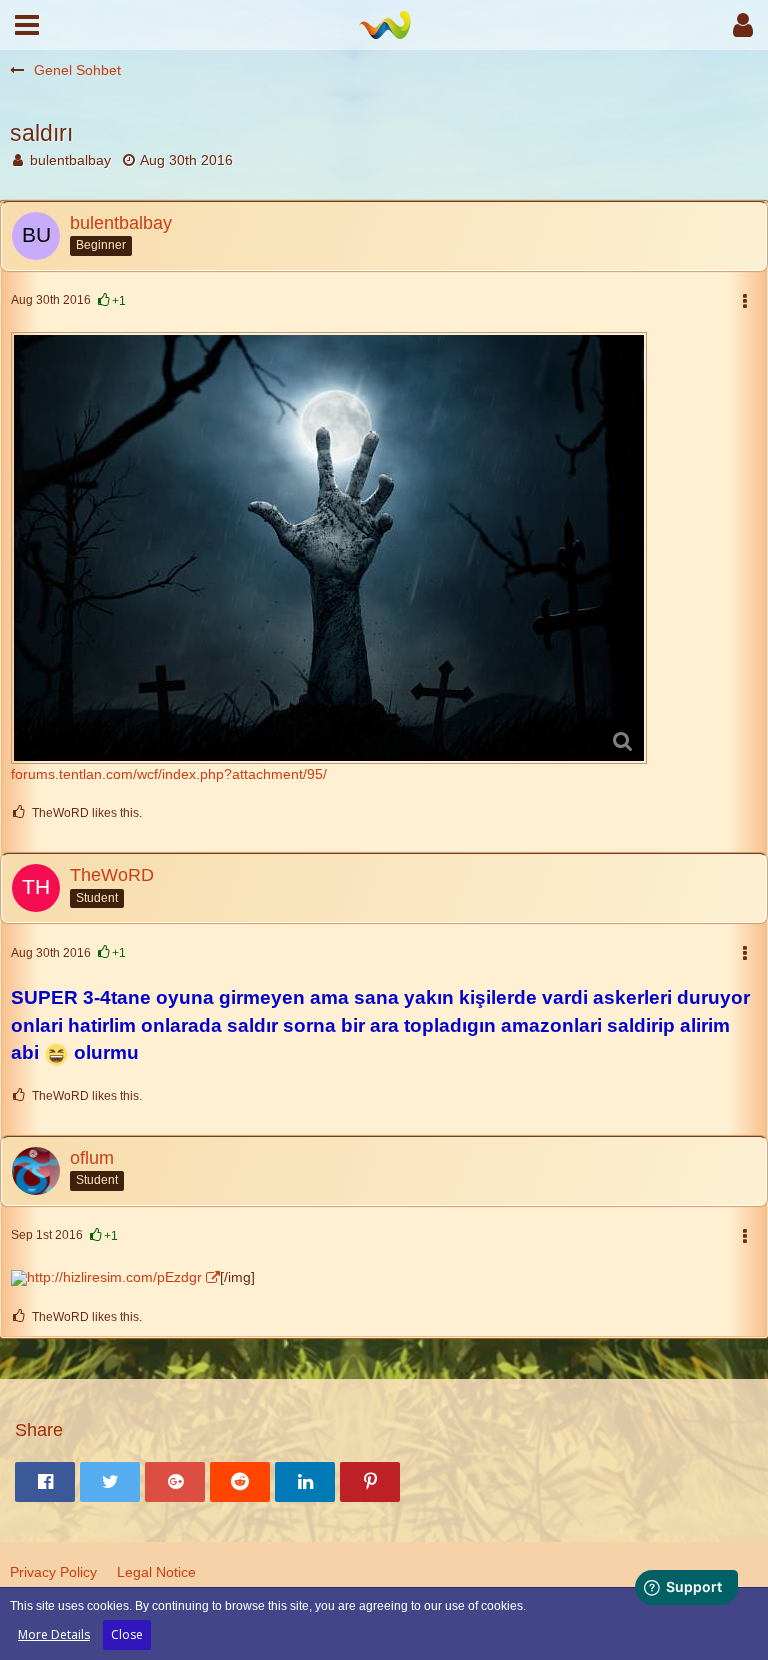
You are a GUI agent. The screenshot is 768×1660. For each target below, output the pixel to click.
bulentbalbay (70, 160)
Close (127, 1634)
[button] (27, 25)
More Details (54, 1634)
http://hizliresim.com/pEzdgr (114, 1277)
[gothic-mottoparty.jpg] (329, 548)
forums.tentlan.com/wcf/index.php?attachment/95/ (169, 774)
